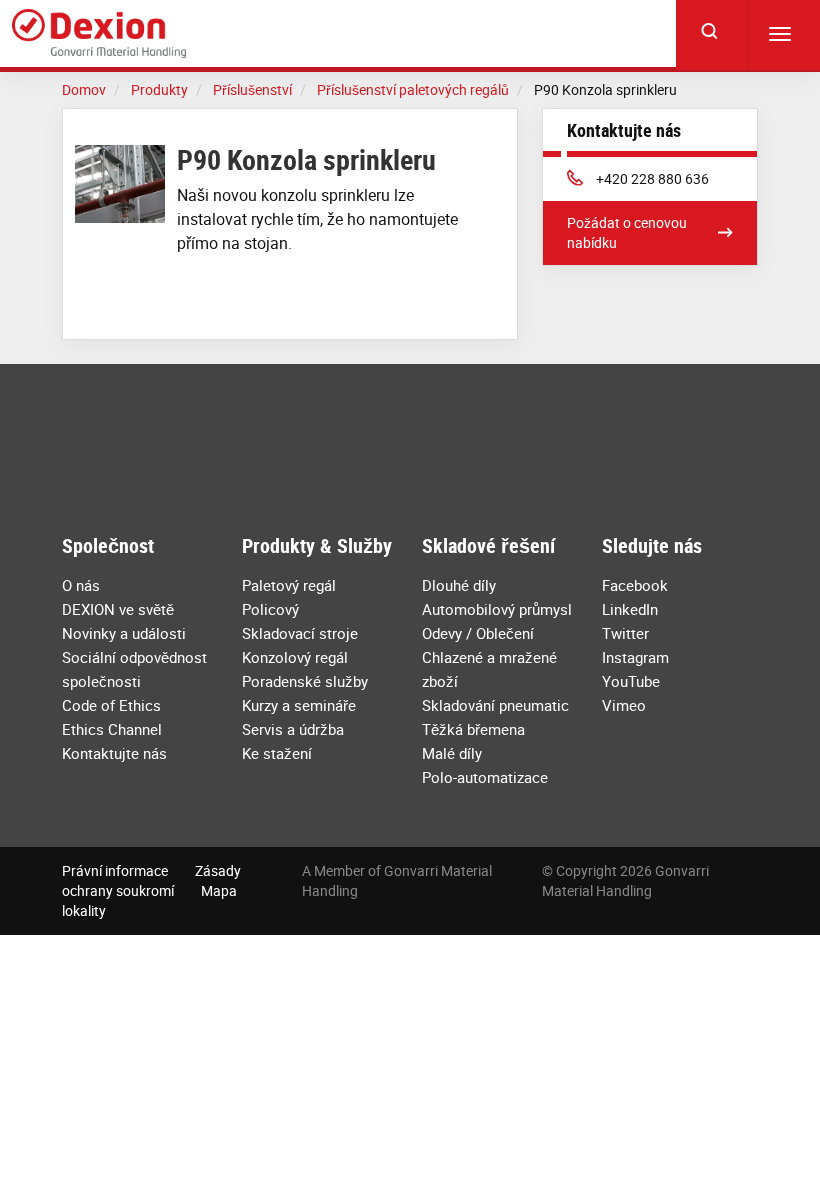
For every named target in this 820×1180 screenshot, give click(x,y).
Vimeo (624, 705)
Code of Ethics (111, 705)
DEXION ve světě (118, 609)
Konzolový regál (295, 657)
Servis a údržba (293, 729)
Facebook (635, 585)
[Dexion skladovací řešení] (99, 34)
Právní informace (115, 870)
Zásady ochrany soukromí (151, 880)
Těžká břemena (473, 729)
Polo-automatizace (485, 777)
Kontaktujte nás (114, 753)
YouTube (631, 681)
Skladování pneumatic (495, 705)
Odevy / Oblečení (478, 633)
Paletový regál (289, 585)
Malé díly (452, 753)
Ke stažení (277, 753)
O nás (81, 585)
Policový (270, 609)
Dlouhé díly (459, 585)
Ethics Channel (112, 729)
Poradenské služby (305, 681)
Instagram (635, 657)
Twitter (625, 633)
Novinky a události (124, 633)
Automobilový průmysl (497, 609)
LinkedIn (630, 609)
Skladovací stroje (300, 633)
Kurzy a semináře (299, 705)
